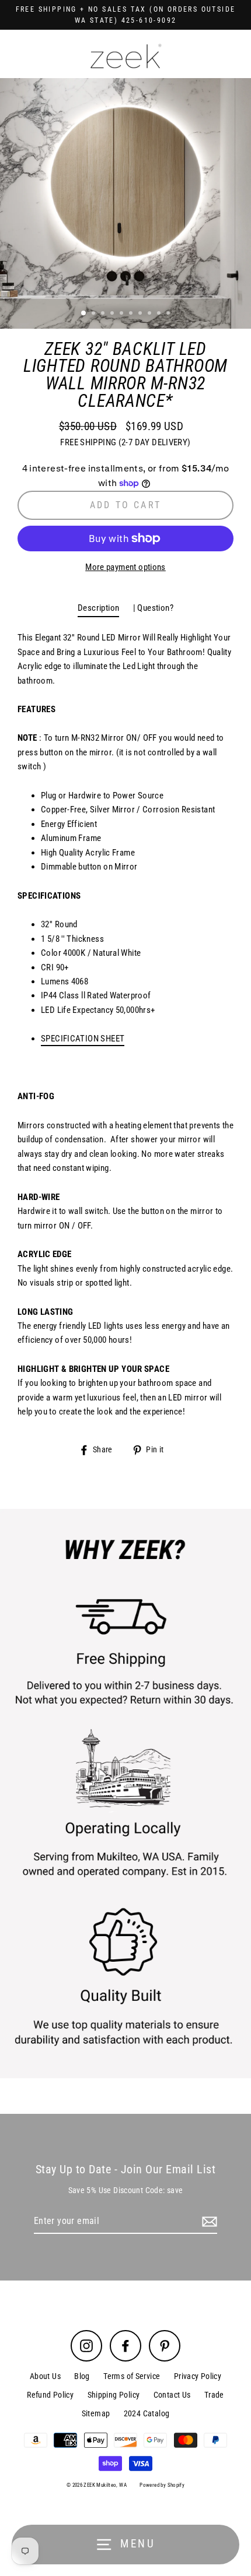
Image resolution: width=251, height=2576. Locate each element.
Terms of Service (132, 2376)
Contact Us (172, 2395)
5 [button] (123, 314)
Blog (82, 2376)
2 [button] (95, 314)
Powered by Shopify (162, 2485)
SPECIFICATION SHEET (83, 1039)
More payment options (125, 567)
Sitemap (96, 2413)
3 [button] (104, 314)
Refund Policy (50, 2395)
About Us (45, 2376)
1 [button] (84, 314)
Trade (214, 2395)
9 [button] (160, 314)
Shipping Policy (114, 2395)
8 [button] (151, 314)
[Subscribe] (208, 2222)
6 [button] (132, 314)
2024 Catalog (147, 2413)
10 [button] (169, 314)
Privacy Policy (198, 2376)
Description (98, 608)
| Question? (153, 608)
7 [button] (141, 314)
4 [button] (113, 314)
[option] (125, 203)
